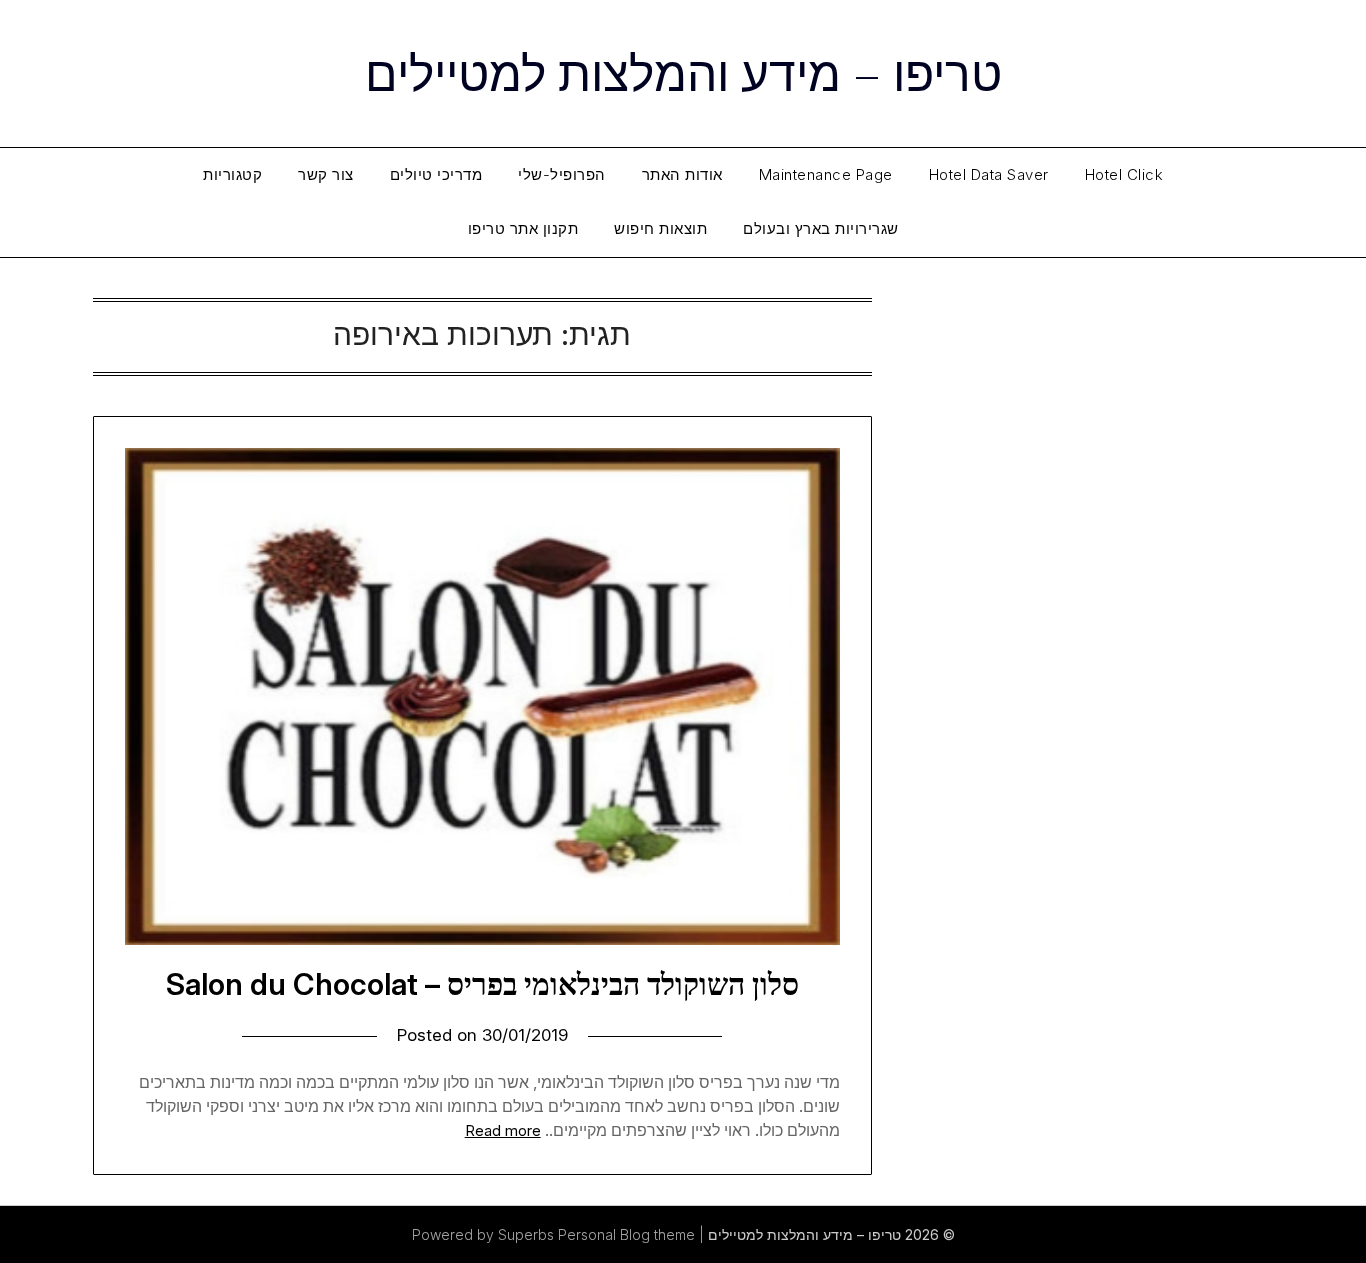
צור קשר (326, 174)
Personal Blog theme (626, 1234)
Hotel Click (1124, 174)
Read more (503, 1130)
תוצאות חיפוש (660, 228)
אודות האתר (682, 174)
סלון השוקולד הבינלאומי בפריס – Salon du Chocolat (482, 984)
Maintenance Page (826, 174)
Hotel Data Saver (989, 174)
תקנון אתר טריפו (523, 228)
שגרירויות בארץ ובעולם (821, 228)
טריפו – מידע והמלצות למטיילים (683, 71)
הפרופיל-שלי (562, 174)
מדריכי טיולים (436, 174)
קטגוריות (232, 174)
